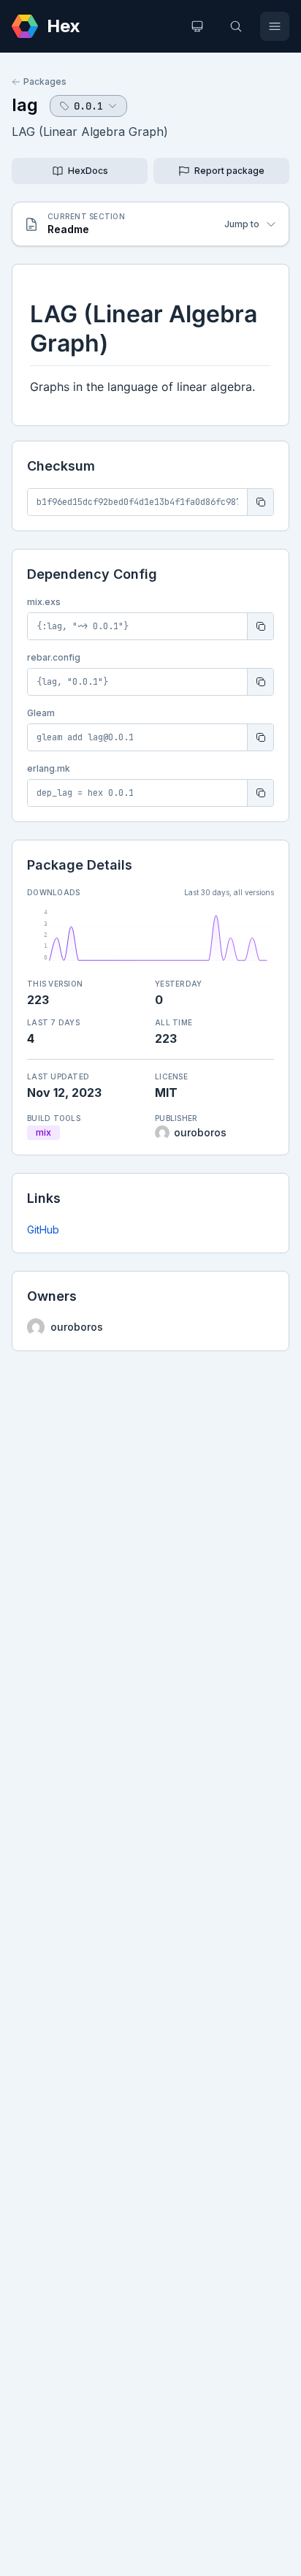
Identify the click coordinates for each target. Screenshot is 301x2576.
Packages (45, 81)
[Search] (236, 26)
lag (25, 105)
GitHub (43, 1230)
